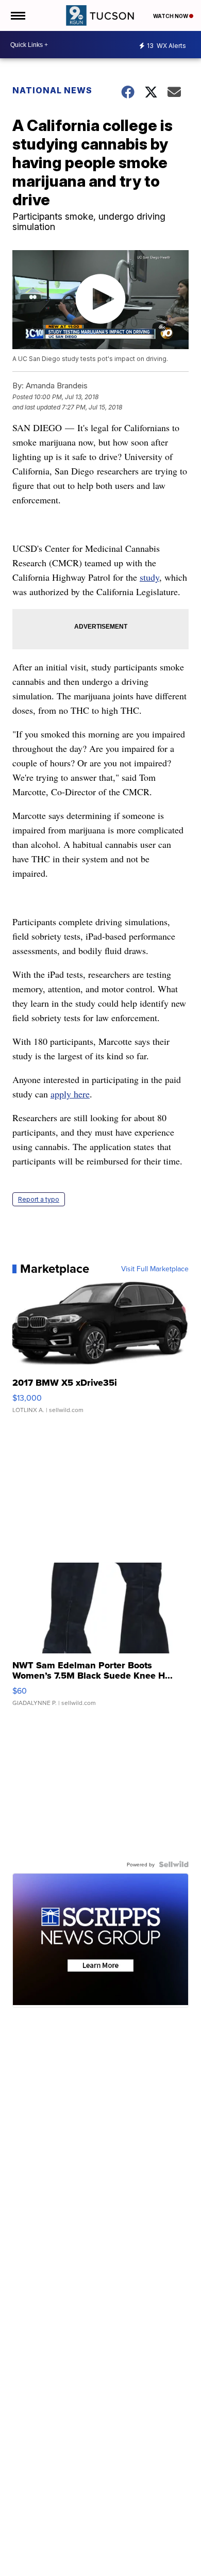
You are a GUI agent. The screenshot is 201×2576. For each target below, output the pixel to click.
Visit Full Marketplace (155, 1269)
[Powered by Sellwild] (174, 1864)
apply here (70, 1094)
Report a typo (39, 1199)
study (149, 577)
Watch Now (171, 16)
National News (52, 90)
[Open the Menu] (17, 15)
